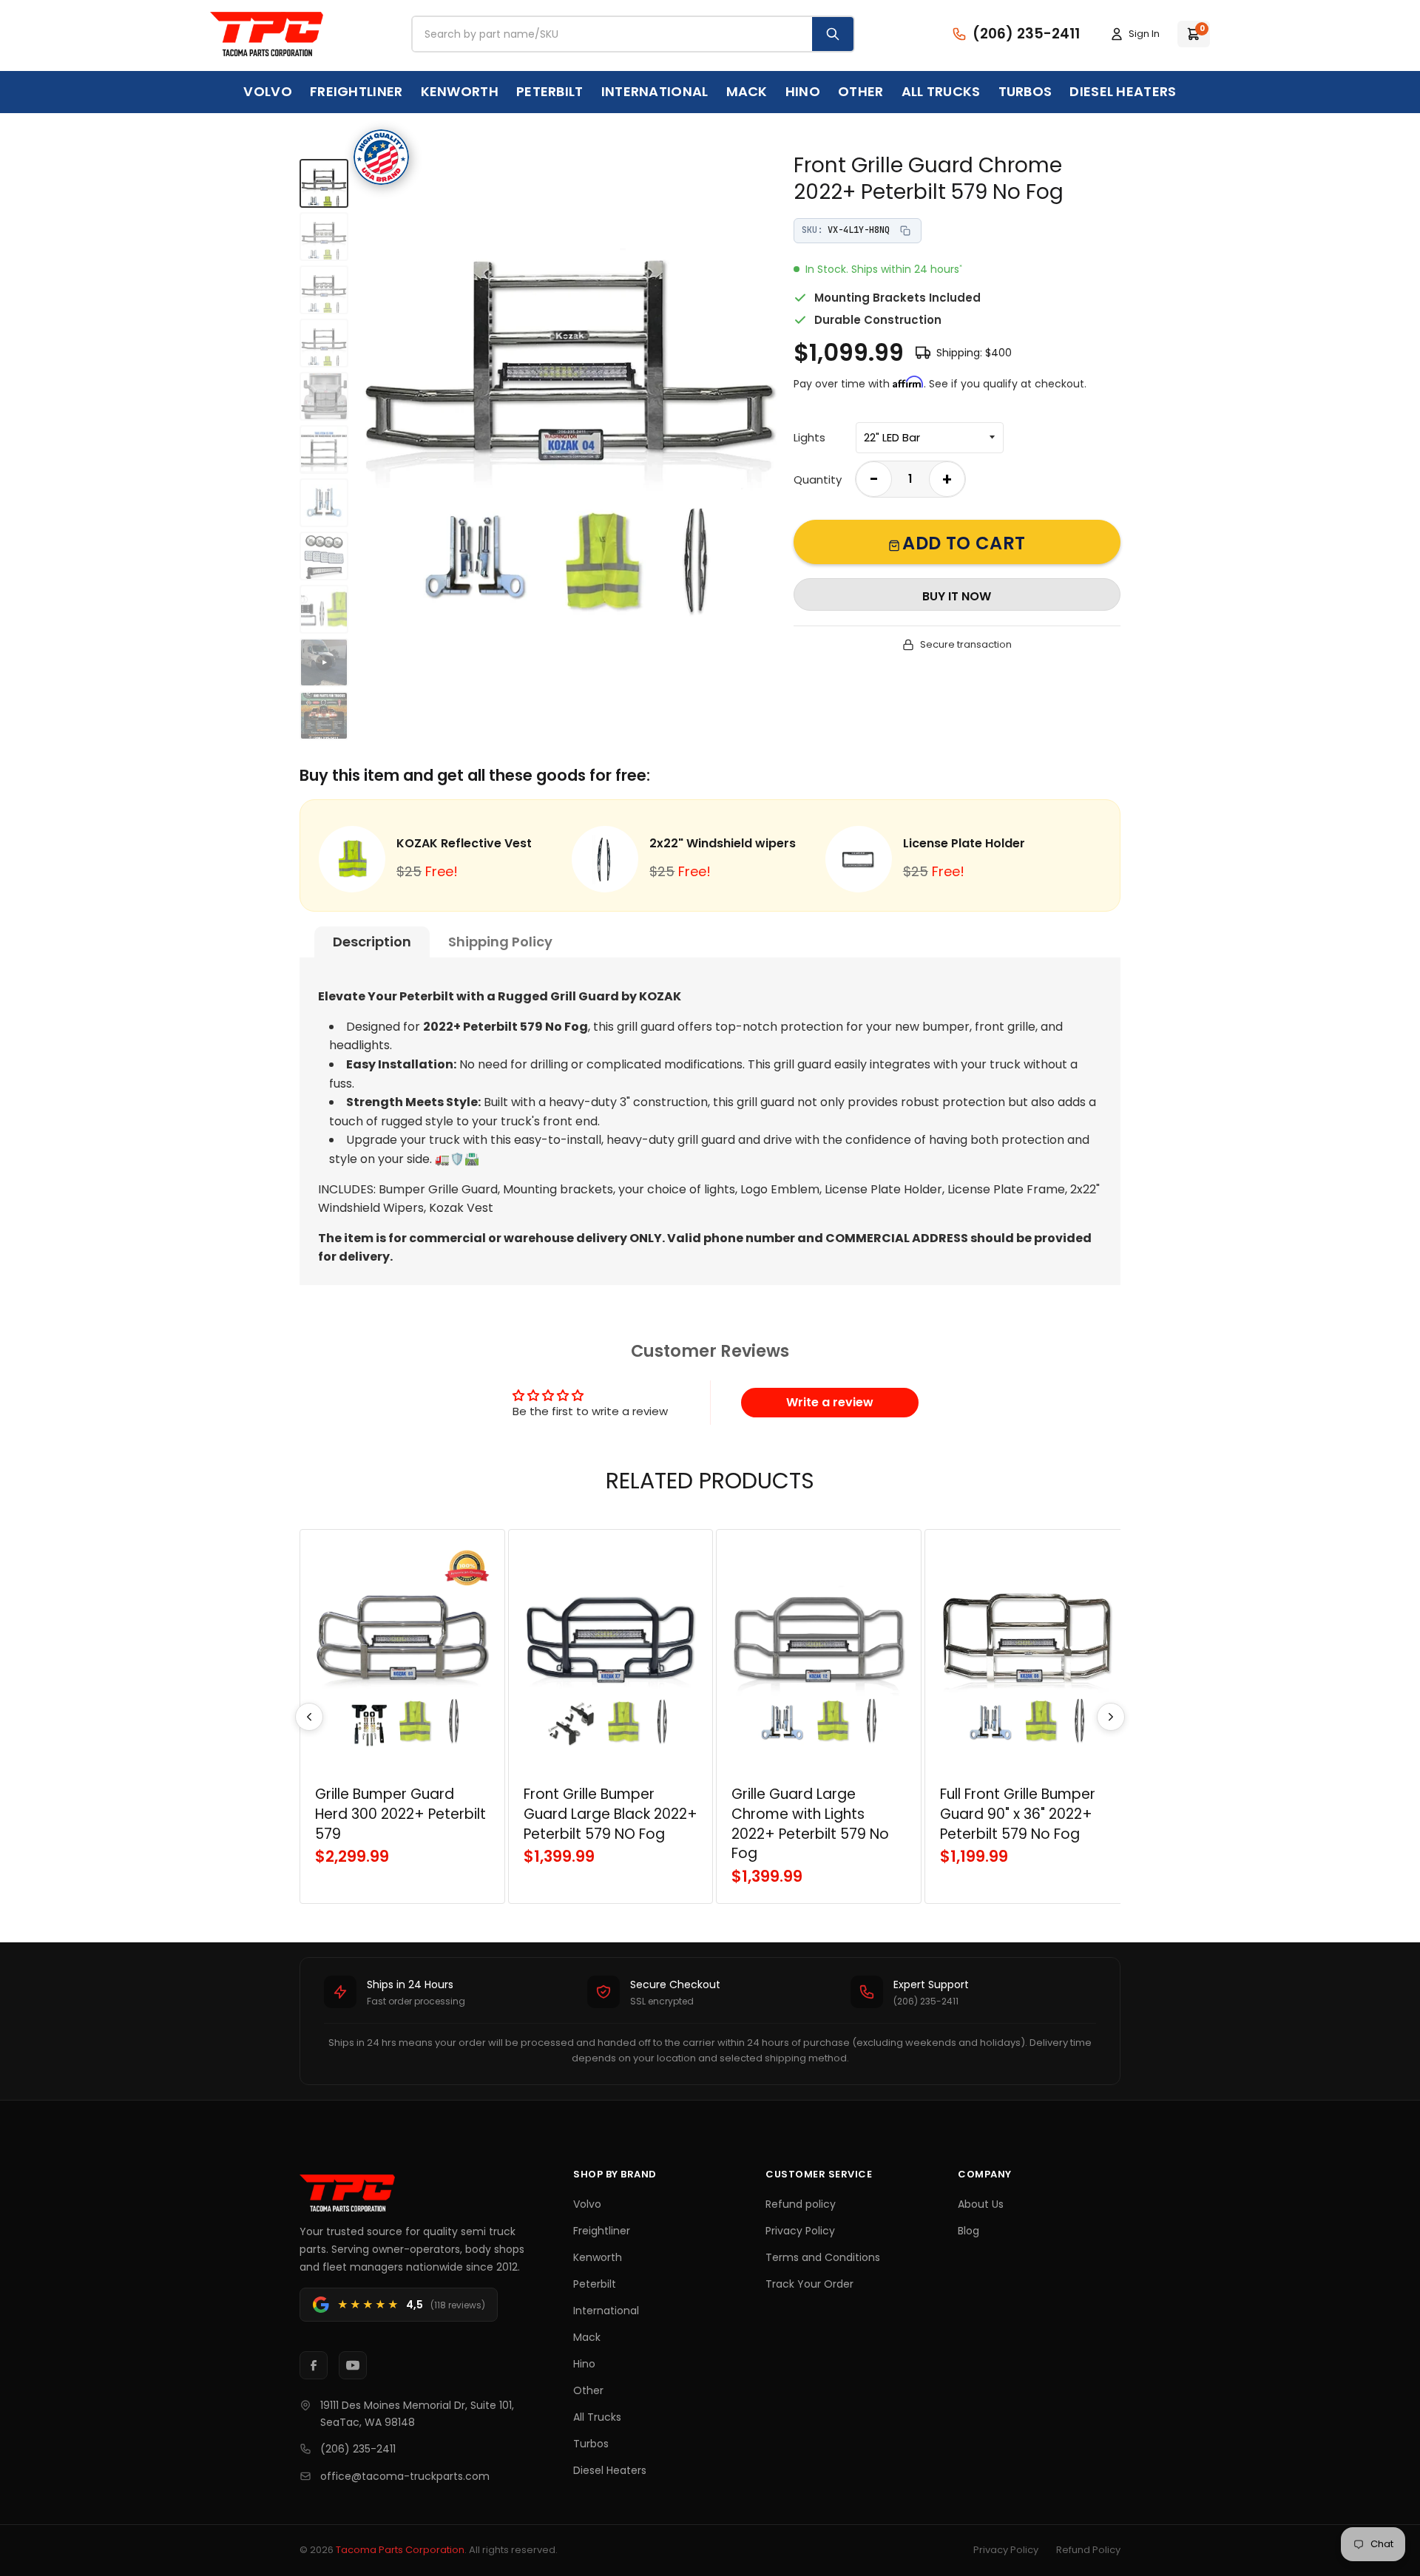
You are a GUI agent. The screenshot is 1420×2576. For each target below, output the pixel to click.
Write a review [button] (830, 1402)
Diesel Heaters (1123, 91)
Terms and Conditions (823, 2257)
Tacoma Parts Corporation (400, 2550)
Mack (747, 91)
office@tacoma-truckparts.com (405, 2476)
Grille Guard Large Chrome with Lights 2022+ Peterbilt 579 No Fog (810, 1824)
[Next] (1111, 1717)
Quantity (818, 479)
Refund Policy (1088, 2550)
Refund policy (801, 2204)
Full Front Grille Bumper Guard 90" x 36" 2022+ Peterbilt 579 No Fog (1018, 1814)
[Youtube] (353, 2365)
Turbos (1025, 91)
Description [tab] (372, 942)
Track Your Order (809, 2284)
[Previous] (309, 1717)
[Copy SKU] (905, 231)
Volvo (268, 91)
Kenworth (460, 91)
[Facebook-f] (314, 2365)
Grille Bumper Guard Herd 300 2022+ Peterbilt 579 (400, 1814)
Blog (968, 2231)
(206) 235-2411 (358, 2449)
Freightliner (356, 91)
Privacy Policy (800, 2231)
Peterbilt (550, 91)
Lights (809, 437)
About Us (981, 2204)
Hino (803, 91)
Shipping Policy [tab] (500, 942)
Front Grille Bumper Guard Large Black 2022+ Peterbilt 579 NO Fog (611, 1814)
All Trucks (941, 91)
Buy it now (957, 596)
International (655, 91)
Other (861, 91)
